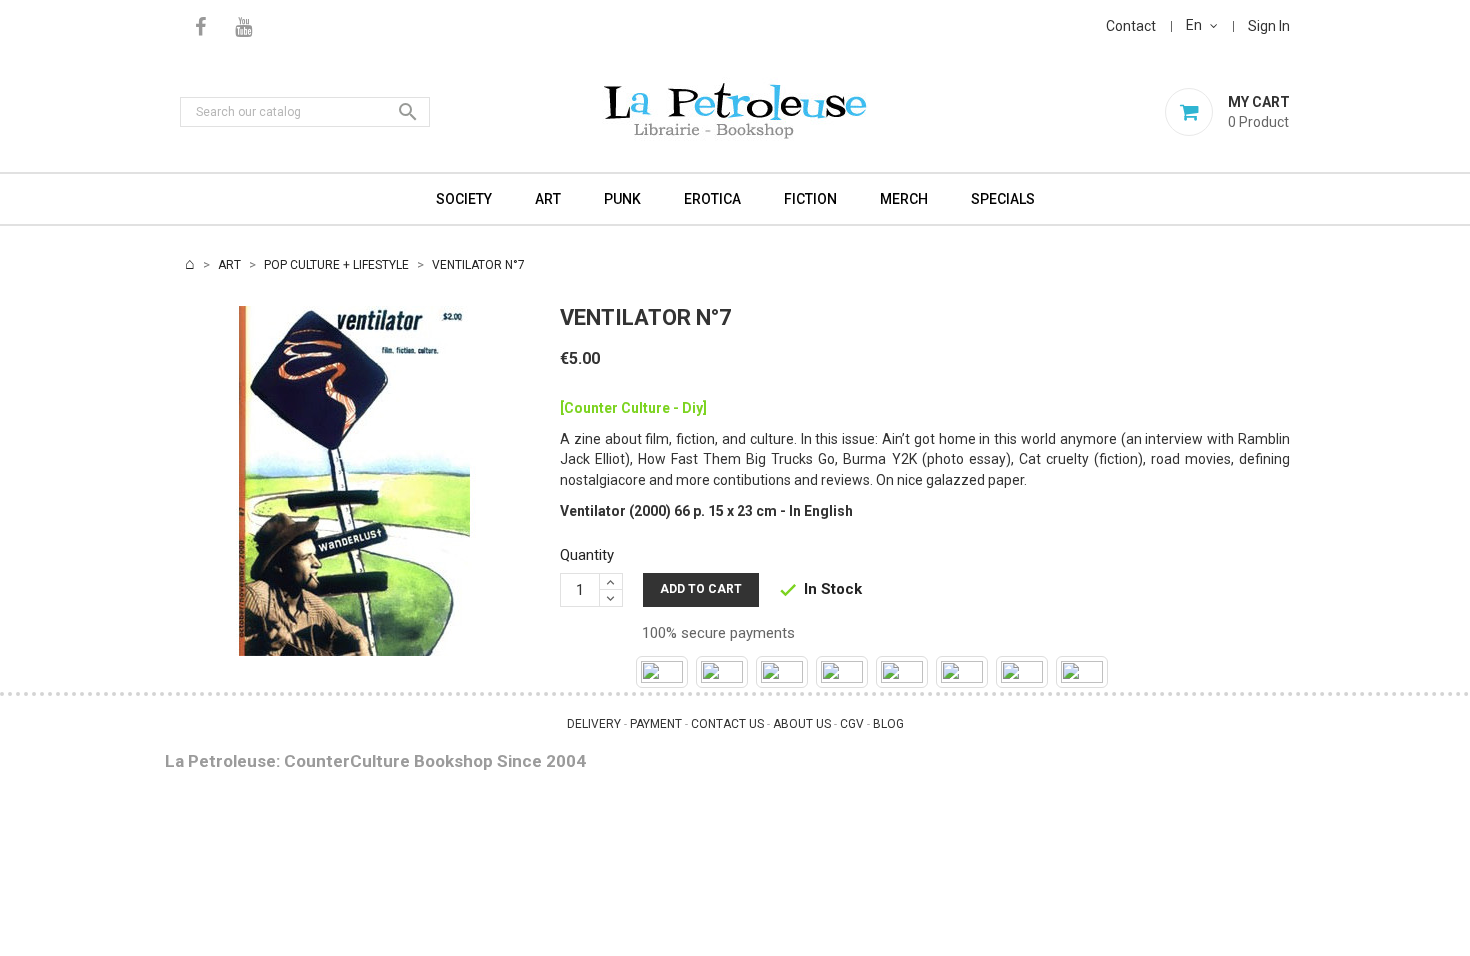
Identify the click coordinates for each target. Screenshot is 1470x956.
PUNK (622, 199)
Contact (1131, 26)
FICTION (810, 199)
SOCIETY (464, 199)
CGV (852, 724)
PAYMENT (656, 724)
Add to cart (701, 589)
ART (548, 199)
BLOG (888, 724)
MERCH (904, 199)
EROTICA (712, 199)
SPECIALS (1003, 199)
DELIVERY (594, 724)
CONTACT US (727, 724)
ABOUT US (802, 724)
